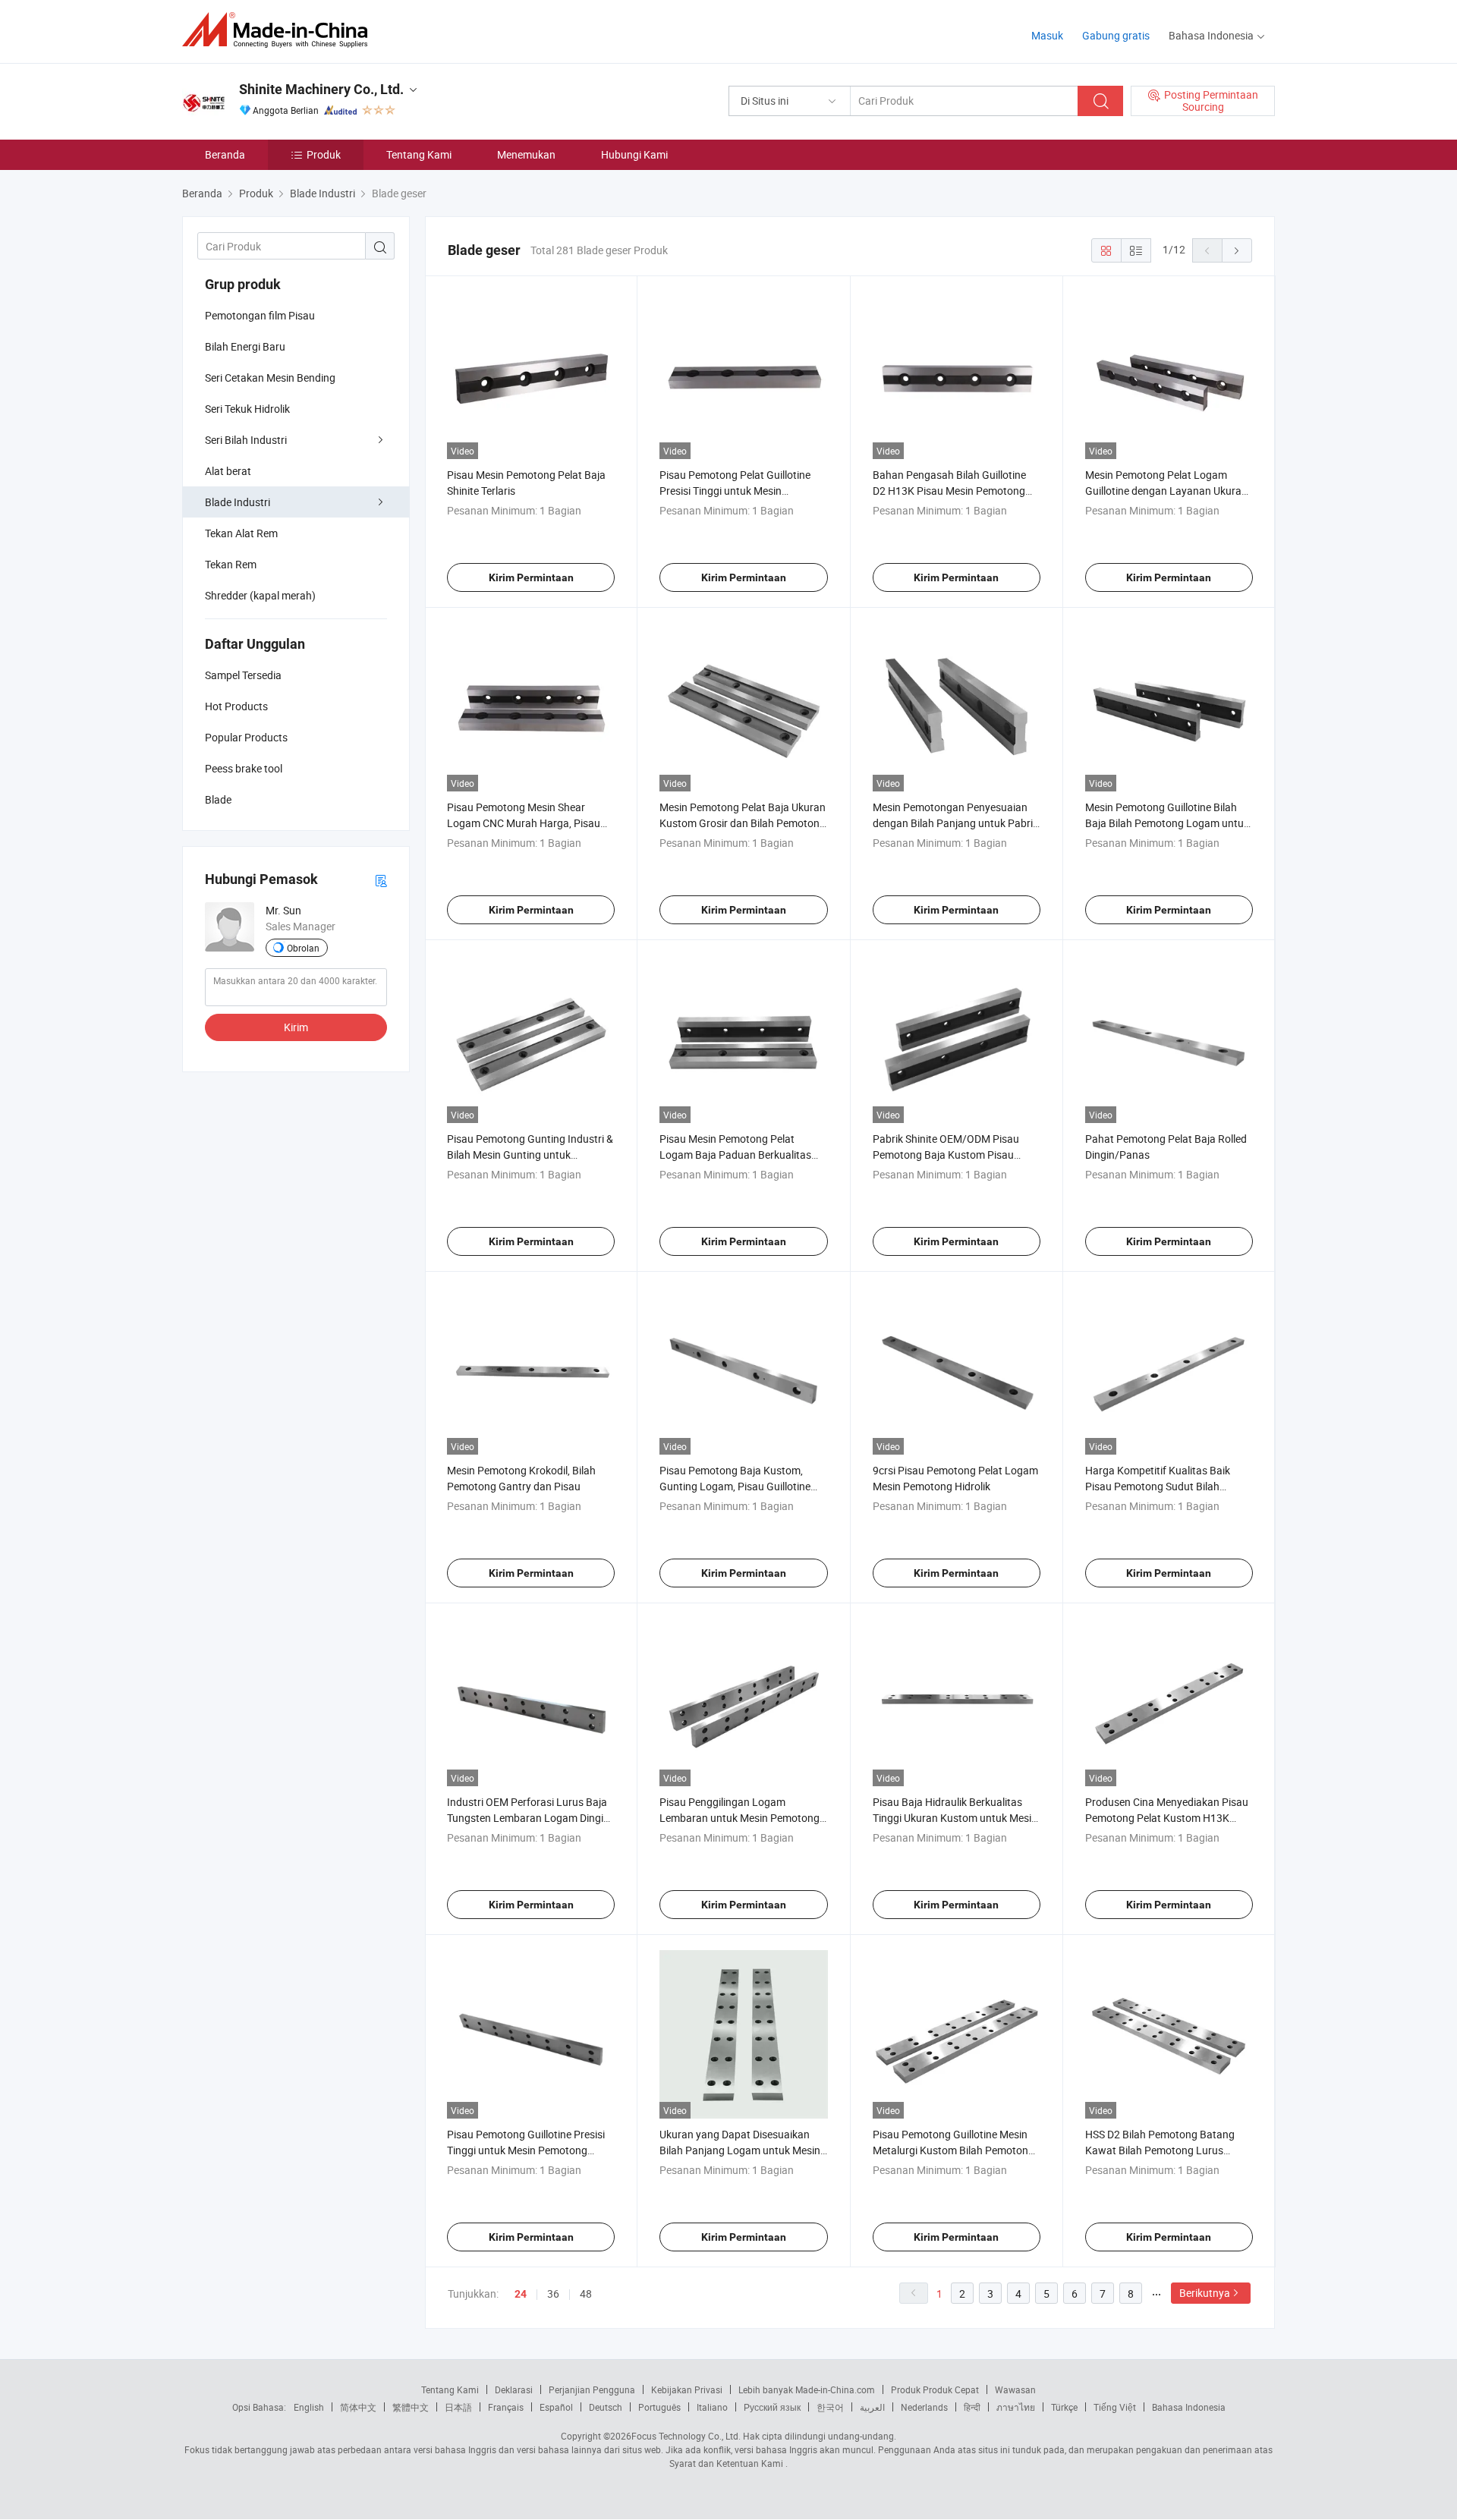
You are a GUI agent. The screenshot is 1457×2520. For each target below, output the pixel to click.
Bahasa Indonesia (1189, 2407)
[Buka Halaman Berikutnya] (1237, 250)
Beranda (225, 154)
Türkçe (1064, 2407)
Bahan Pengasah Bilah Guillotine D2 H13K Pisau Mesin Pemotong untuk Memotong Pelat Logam (949, 491)
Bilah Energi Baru (245, 346)
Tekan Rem (231, 564)
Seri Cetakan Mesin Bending (270, 378)
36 (553, 2293)
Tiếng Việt (1115, 2407)
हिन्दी (972, 2407)
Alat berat (228, 471)
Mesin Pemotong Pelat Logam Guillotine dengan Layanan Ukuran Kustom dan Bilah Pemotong (1166, 491)
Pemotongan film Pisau (260, 315)
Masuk (1047, 35)
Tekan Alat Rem (241, 533)
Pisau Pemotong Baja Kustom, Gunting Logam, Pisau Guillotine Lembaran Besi (735, 1486)
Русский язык (772, 2407)
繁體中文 (411, 2407)
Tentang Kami (419, 154)
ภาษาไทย (1016, 2407)
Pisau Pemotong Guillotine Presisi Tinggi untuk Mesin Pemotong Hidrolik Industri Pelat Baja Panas (526, 2150)
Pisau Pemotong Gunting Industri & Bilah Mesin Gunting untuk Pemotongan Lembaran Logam (530, 1155)
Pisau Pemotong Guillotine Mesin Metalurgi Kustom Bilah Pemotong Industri (954, 2150)
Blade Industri (238, 502)
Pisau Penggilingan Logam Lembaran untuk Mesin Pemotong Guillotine (740, 1818)
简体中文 (358, 2407)
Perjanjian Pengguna (592, 2389)
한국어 (830, 2407)
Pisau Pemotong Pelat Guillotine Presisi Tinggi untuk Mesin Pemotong (735, 491)
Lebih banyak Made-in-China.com (807, 2389)
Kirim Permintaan (531, 577)
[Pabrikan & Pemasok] (280, 30)
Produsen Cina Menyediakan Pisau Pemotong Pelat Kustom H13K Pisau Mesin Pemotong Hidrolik (1167, 1818)
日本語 (458, 2407)
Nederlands (924, 2407)
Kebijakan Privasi (687, 2389)
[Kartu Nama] (381, 880)
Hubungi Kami (634, 154)
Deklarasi (514, 2389)
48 (586, 2293)
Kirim (296, 1027)
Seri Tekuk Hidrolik (247, 409)
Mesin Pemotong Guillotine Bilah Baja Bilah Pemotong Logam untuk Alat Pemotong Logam (1167, 823)
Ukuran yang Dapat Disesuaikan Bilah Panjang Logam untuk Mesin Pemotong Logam (740, 2150)
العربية (872, 2407)
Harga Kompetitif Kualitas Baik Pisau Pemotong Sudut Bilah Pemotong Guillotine (1158, 1486)
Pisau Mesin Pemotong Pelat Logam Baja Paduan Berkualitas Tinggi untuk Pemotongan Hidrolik (740, 1155)
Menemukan (526, 154)
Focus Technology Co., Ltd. (686, 2436)
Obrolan (303, 948)
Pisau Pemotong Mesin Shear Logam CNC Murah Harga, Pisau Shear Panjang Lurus (524, 823)
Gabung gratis (1116, 35)
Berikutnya (1205, 2293)
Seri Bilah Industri (246, 440)
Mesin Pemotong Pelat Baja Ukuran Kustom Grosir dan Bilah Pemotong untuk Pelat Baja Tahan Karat (743, 823)
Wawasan (1015, 2389)
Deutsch (606, 2407)
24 (521, 2294)
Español (556, 2407)
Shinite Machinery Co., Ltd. (321, 89)
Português (659, 2407)
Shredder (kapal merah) (260, 595)
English (309, 2407)
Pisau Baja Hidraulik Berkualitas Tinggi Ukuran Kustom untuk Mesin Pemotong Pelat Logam (955, 1818)
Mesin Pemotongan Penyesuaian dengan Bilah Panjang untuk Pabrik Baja (955, 823)
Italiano (712, 2407)
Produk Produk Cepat (935, 2389)
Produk (324, 154)
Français (506, 2407)
